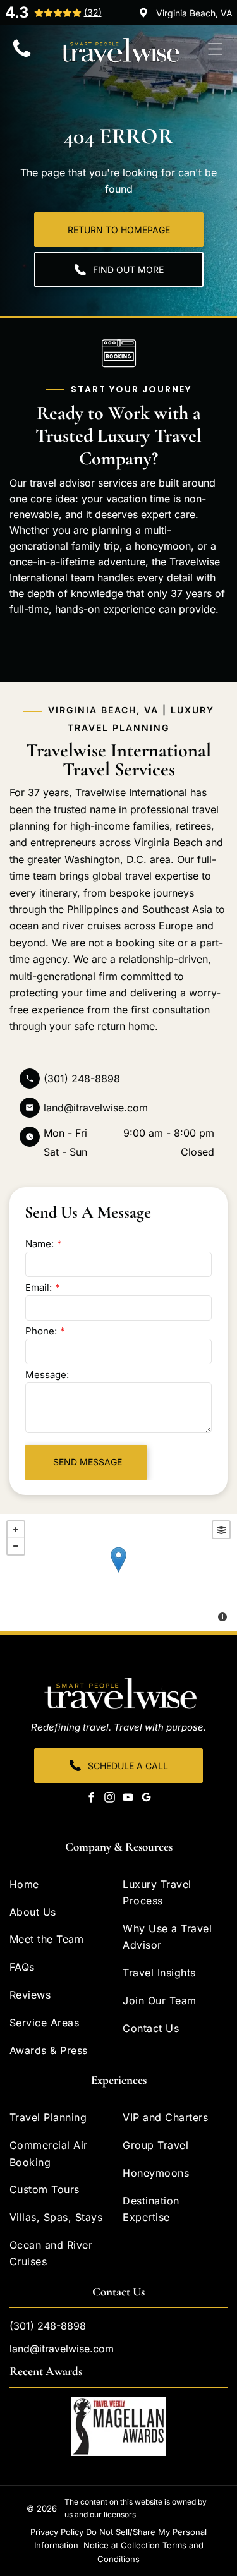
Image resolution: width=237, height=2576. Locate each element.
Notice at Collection (122, 2545)
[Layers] (221, 1530)
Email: (39, 1287)
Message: (47, 1375)
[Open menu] (215, 49)
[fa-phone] (22, 56)
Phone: (41, 1331)
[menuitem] (62, 1887)
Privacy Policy (57, 2532)
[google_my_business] (146, 1799)
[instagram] (109, 1799)
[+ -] (118, 1573)
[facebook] (91, 1799)
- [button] (16, 1546)
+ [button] (16, 1530)
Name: (39, 1244)
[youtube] (128, 1799)
